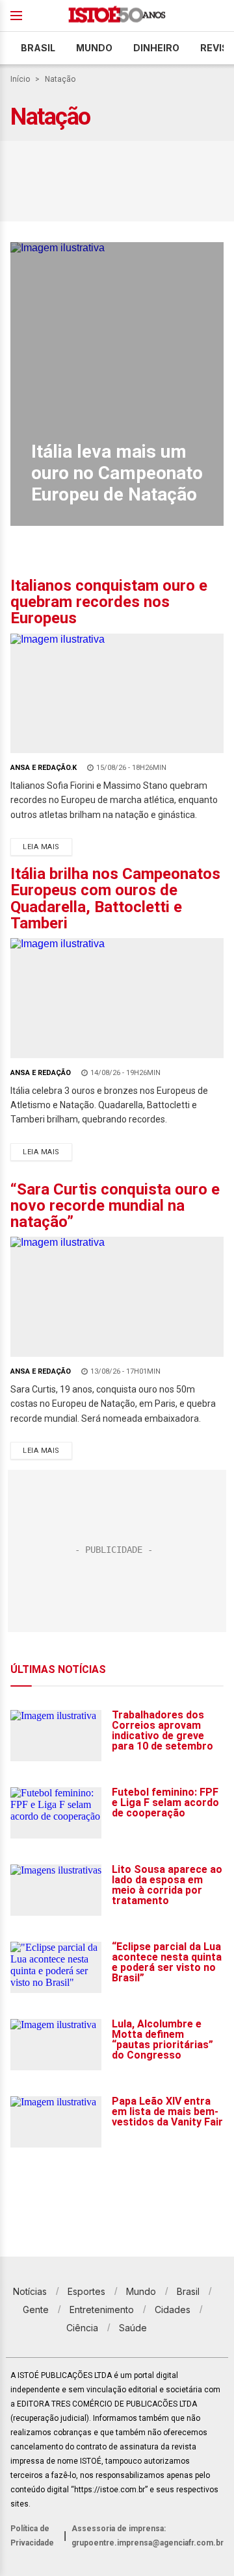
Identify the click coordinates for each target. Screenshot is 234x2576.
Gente (36, 2310)
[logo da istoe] (117, 16)
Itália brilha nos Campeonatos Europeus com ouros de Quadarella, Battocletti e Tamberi (115, 898)
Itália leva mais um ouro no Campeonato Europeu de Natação (117, 473)
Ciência (82, 2328)
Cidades (173, 2310)
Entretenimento (102, 2310)
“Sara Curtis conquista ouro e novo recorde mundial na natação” (115, 1206)
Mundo (94, 48)
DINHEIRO (156, 48)
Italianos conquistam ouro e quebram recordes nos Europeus (109, 602)
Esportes (86, 2291)
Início (20, 79)
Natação (60, 79)
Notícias (30, 2291)
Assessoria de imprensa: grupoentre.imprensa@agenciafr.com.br (148, 2536)
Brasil (38, 48)
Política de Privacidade (32, 2536)
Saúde (133, 2328)
